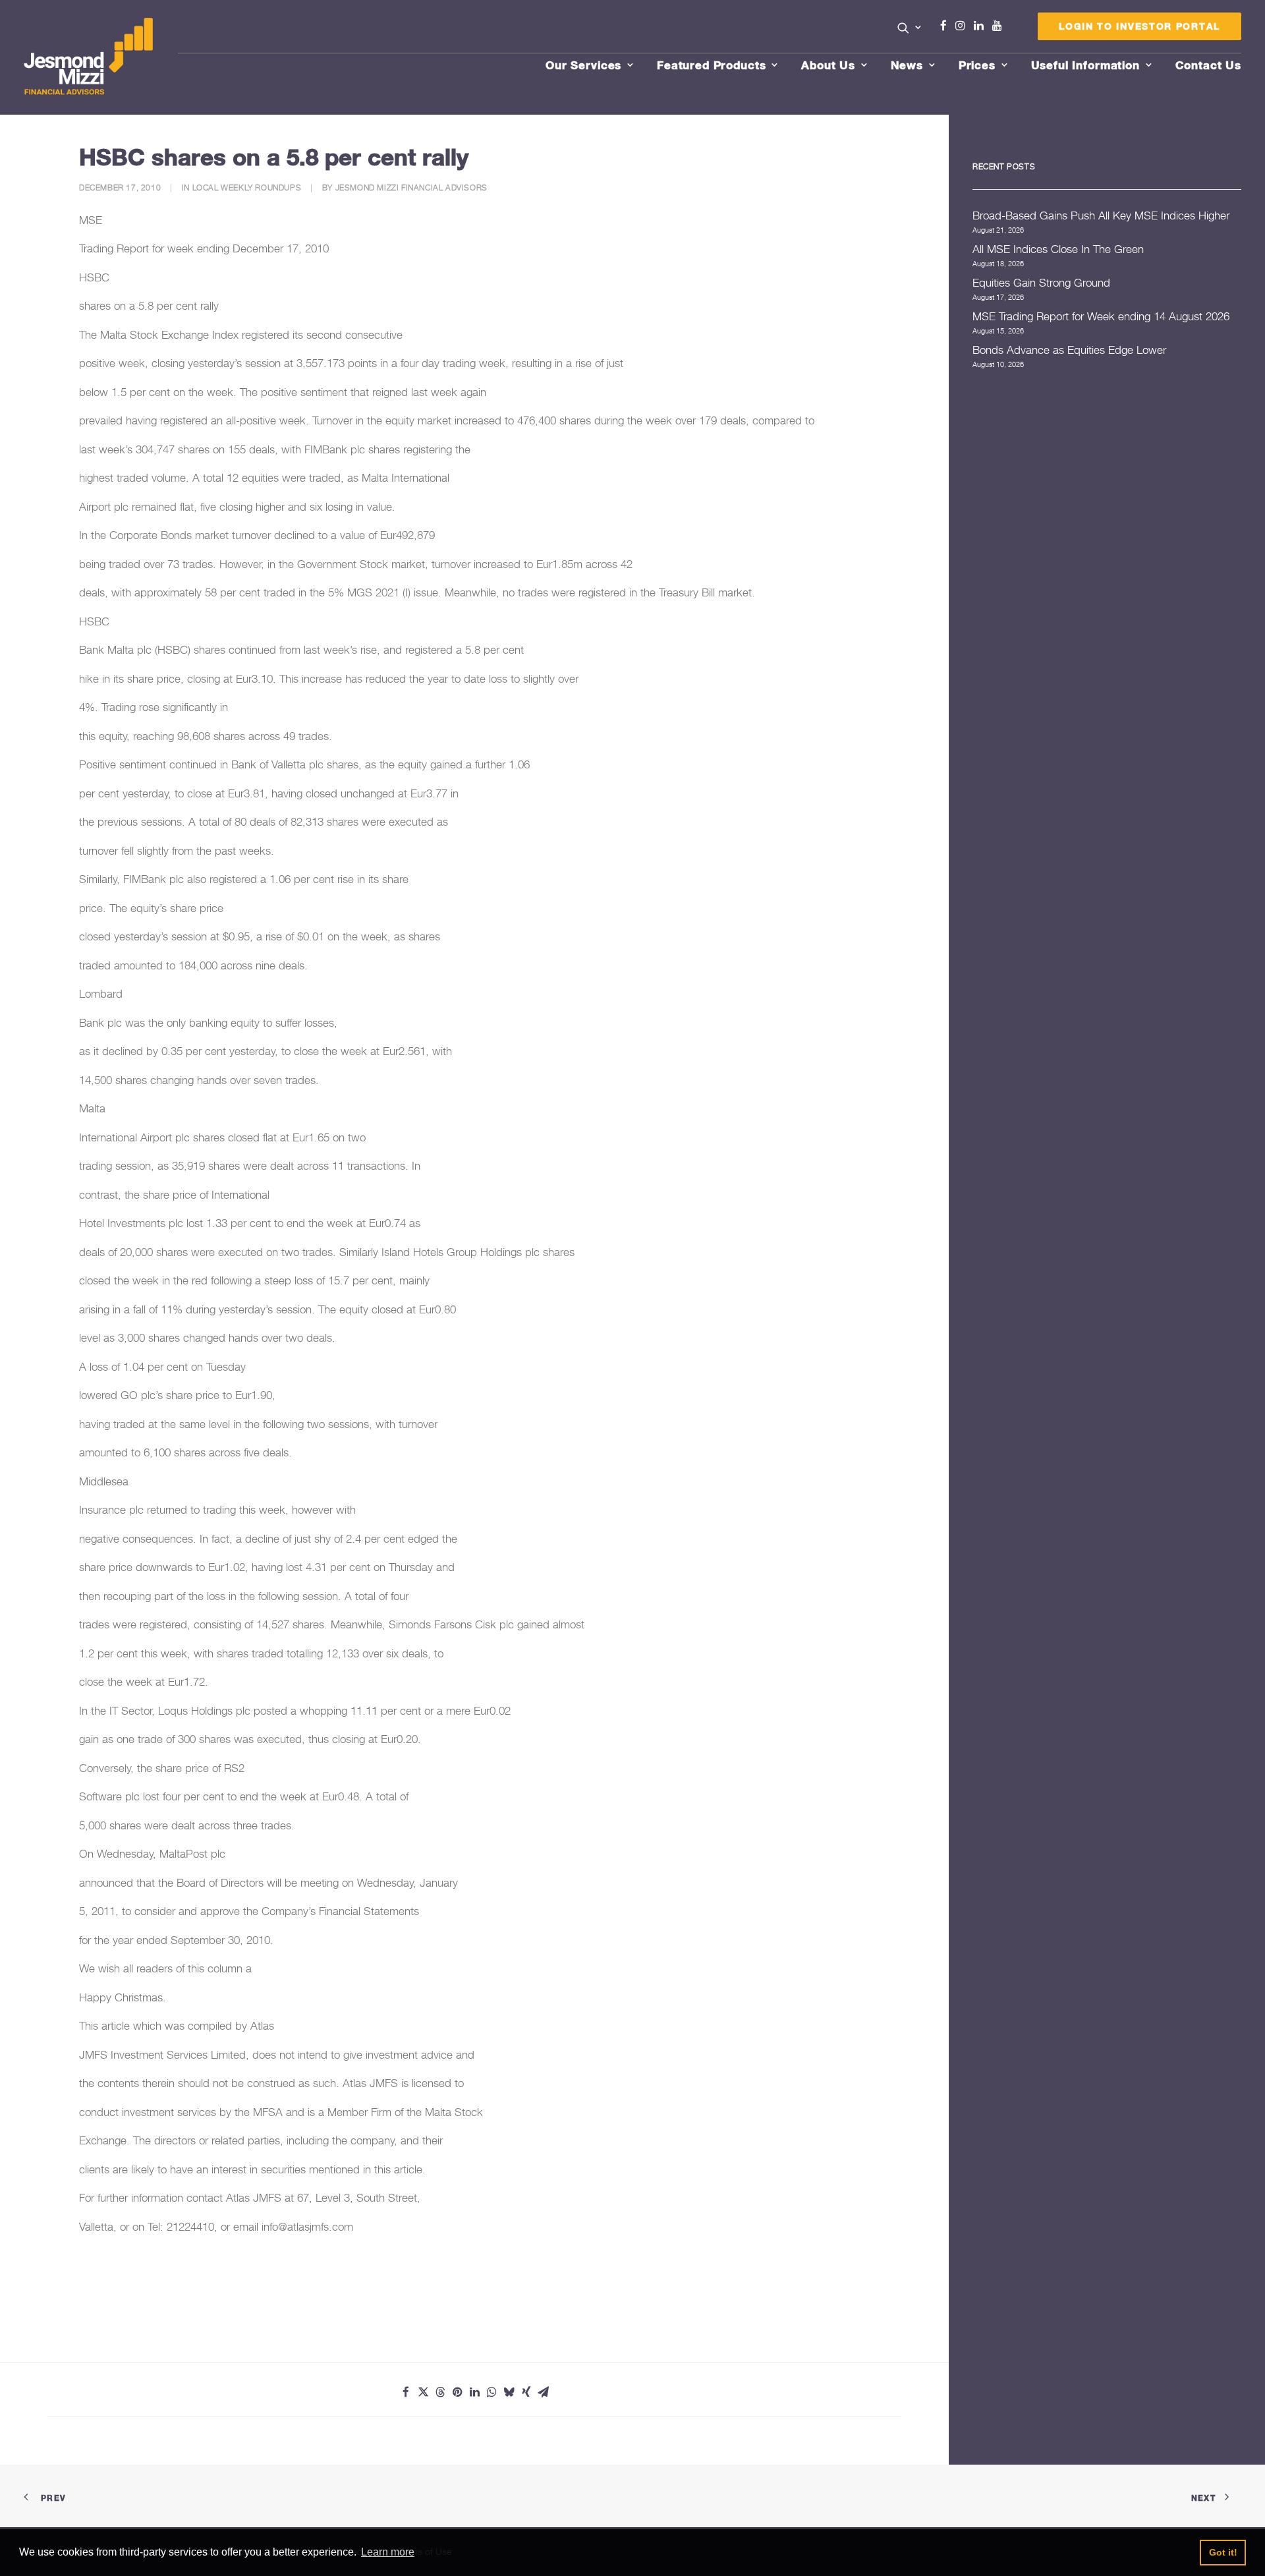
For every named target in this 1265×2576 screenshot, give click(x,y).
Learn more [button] (388, 2552)
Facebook (949, 26)
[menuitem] (910, 29)
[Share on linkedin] (474, 2392)
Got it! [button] (1223, 2552)
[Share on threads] (440, 2392)
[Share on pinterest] (457, 2392)
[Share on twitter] (423, 2392)
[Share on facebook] (406, 2392)
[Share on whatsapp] (492, 2392)
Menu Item (1014, 29)
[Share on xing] (526, 2392)
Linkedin (982, 26)
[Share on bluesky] (509, 2392)
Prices (977, 65)
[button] (910, 28)
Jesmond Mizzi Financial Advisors (411, 187)
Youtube (1000, 26)
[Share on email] (543, 2392)
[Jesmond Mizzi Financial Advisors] (88, 57)
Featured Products (711, 65)
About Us (828, 65)
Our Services (583, 65)
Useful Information (1085, 65)
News (907, 65)
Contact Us (1209, 65)
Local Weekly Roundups (247, 187)
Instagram (963, 26)
